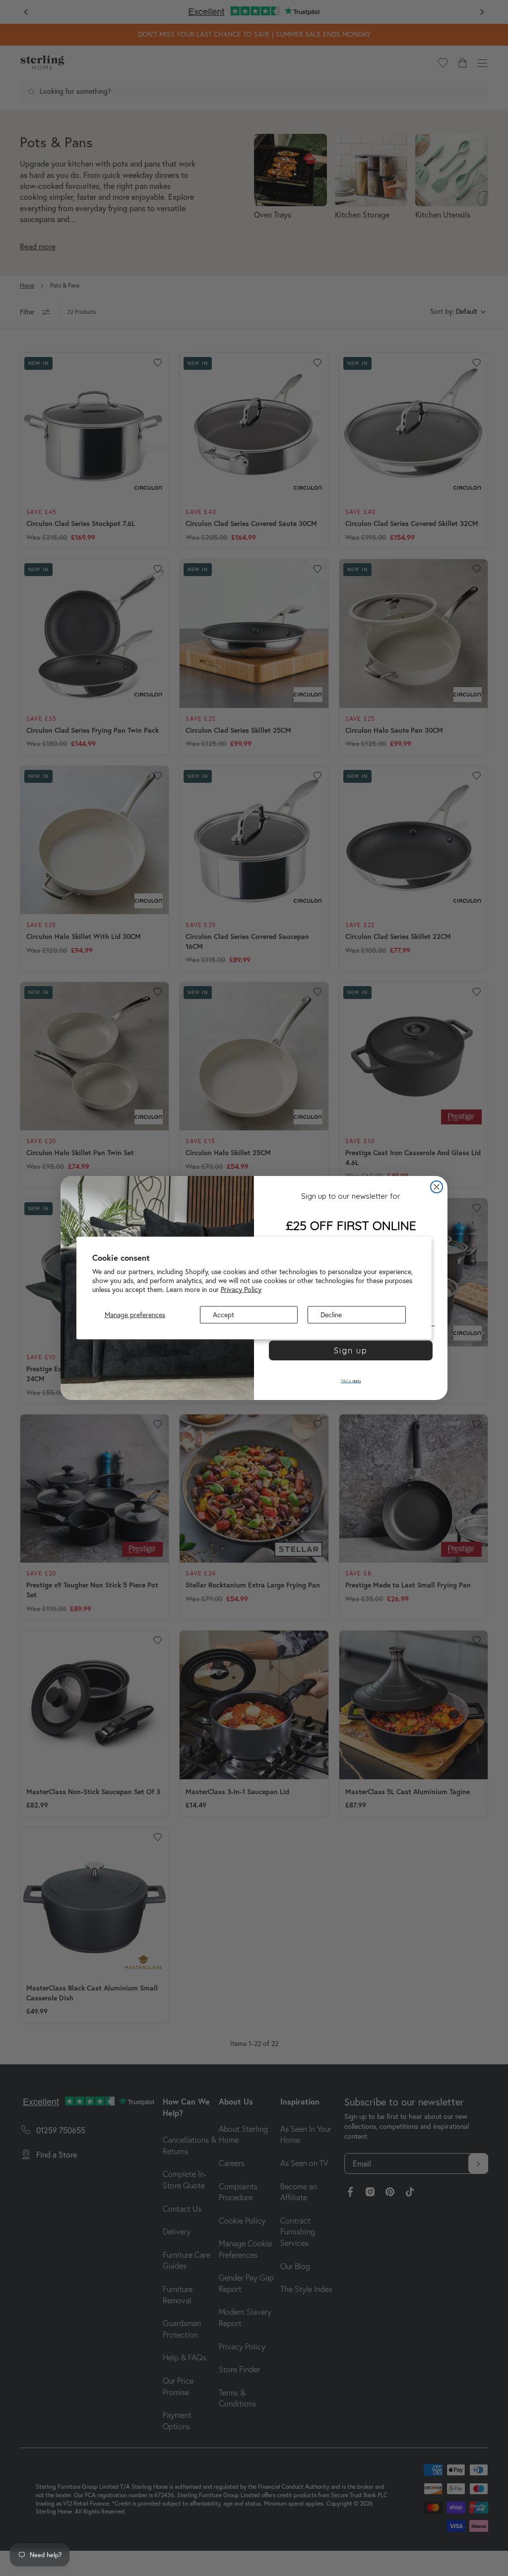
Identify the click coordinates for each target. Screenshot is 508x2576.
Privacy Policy (241, 1289)
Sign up (351, 1350)
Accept (223, 1315)
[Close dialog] (437, 1187)
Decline (331, 1315)
